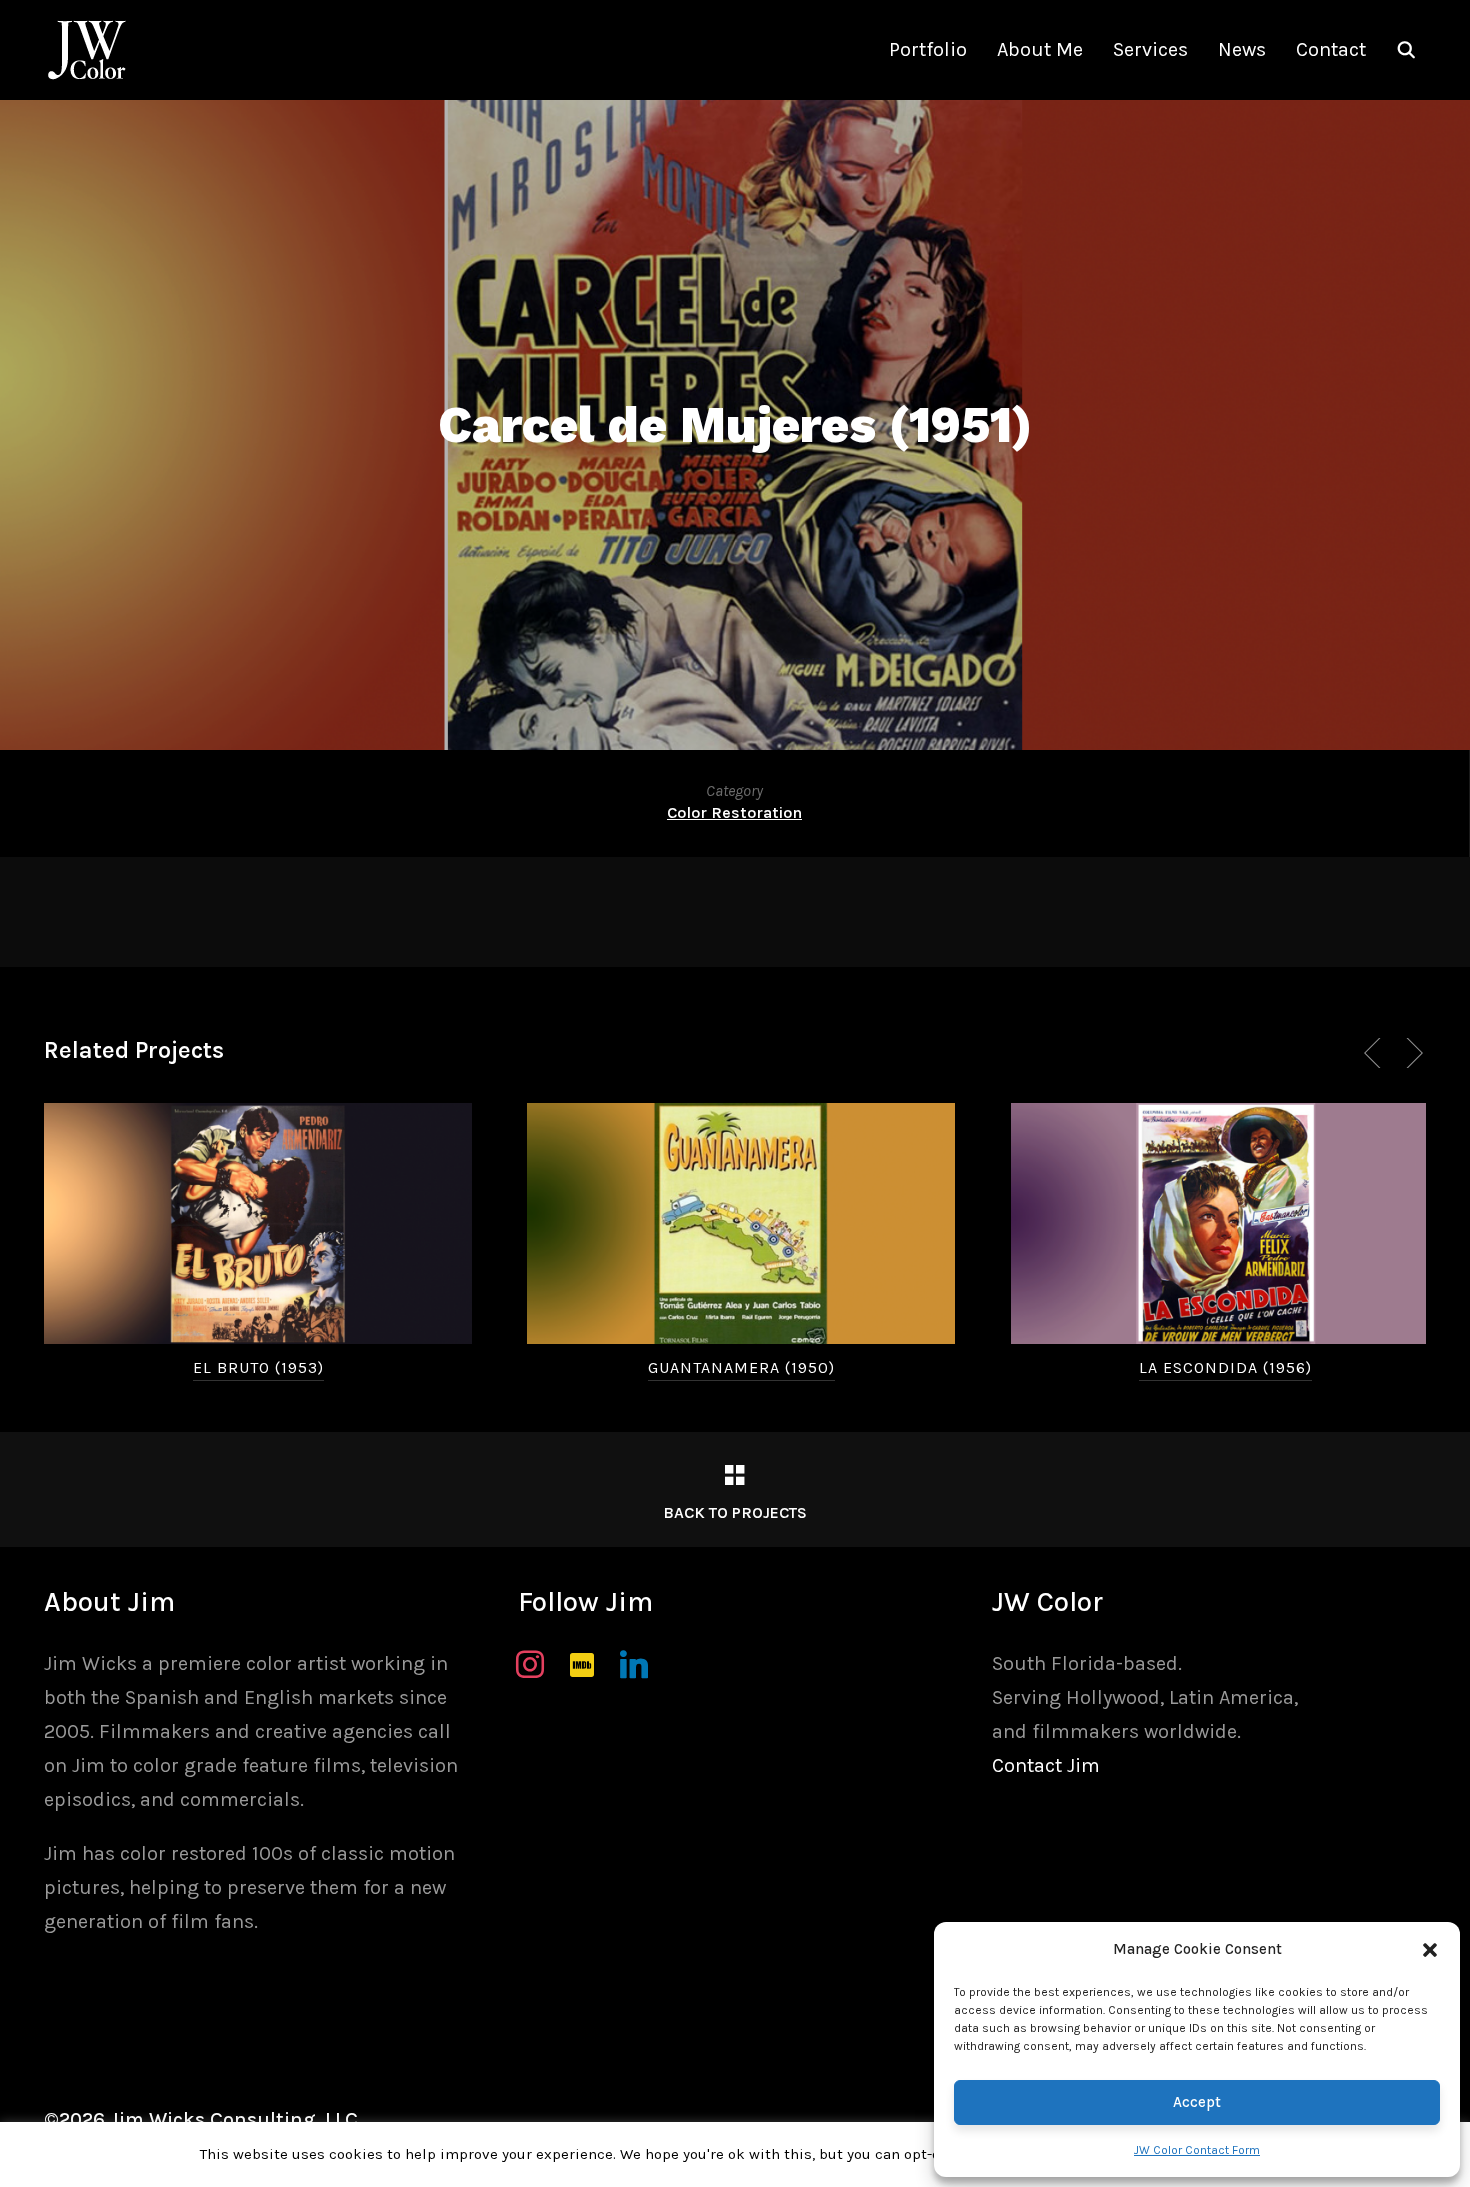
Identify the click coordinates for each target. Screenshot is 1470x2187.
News (1242, 49)
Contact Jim (1046, 1765)
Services (1150, 49)
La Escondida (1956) (1225, 1367)
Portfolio (928, 49)
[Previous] (1376, 1053)
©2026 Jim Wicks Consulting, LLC (201, 2119)
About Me (1040, 49)
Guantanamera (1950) (741, 1367)
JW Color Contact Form (1197, 2150)
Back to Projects (735, 1512)
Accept (1197, 2102)
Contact (1331, 49)
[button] (1430, 1950)
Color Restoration (734, 812)
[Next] (1411, 1053)
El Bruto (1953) (258, 1367)
